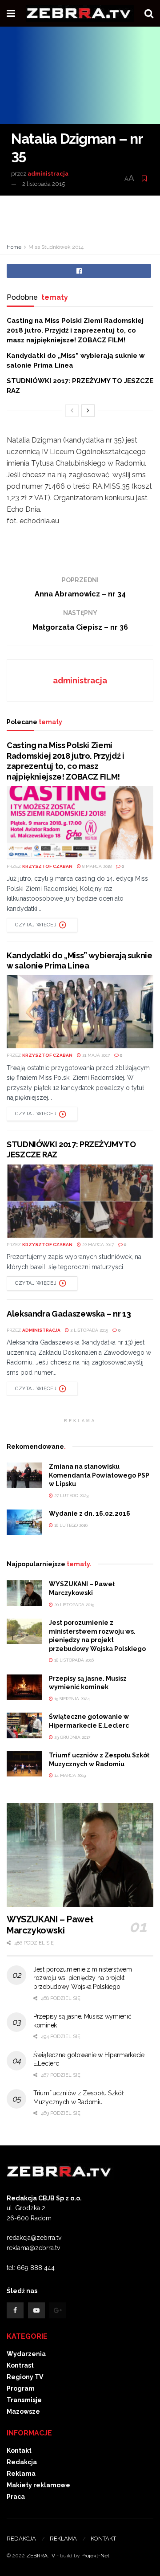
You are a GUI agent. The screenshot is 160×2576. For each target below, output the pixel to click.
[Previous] (72, 411)
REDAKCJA (21, 2539)
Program (21, 2388)
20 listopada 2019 (74, 1605)
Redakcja (22, 2462)
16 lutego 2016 (70, 1525)
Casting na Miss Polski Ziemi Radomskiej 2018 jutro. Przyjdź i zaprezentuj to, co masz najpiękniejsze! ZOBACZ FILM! (75, 331)
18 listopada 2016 (73, 1660)
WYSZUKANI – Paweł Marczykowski (50, 1925)
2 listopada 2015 (44, 184)
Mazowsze (23, 2411)
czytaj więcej (36, 925)
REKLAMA (63, 2539)
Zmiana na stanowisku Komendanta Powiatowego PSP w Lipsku (99, 1475)
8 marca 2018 (96, 866)
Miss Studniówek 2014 (56, 247)
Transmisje (24, 2400)
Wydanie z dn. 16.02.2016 (90, 1513)
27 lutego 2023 (71, 1496)
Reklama (21, 2474)
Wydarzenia (26, 2354)
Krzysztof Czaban (47, 866)
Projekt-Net (95, 2556)
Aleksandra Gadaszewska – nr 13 (69, 1314)
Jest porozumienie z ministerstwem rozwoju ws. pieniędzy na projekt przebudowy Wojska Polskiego (83, 1978)
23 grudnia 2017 (72, 1737)
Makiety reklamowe (38, 2485)
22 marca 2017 (97, 1245)
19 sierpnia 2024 (71, 1699)
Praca (16, 2497)
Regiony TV (25, 2377)
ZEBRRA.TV (41, 2556)
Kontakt (19, 2451)
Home (14, 247)
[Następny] (88, 411)
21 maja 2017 (95, 1055)
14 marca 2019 (69, 1775)
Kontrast (20, 2365)
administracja (48, 174)
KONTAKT (103, 2539)
